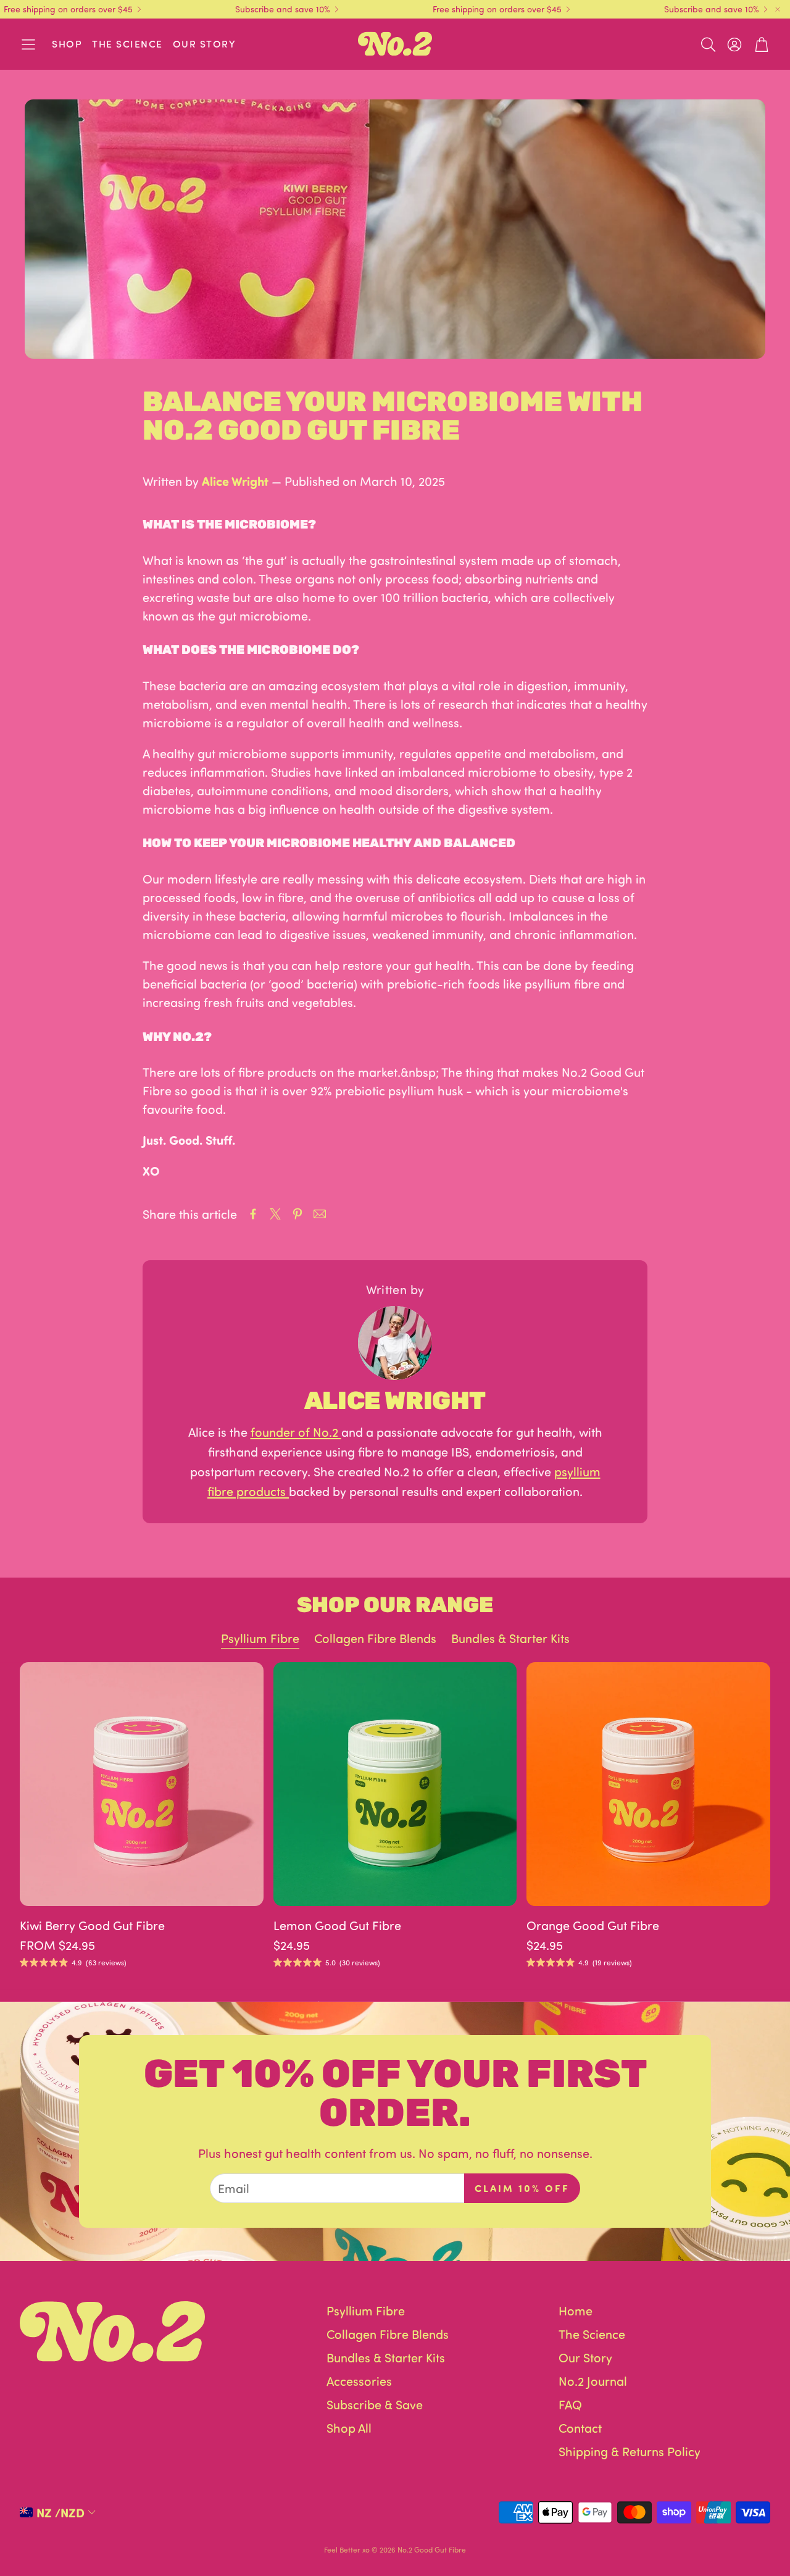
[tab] (260, 1639)
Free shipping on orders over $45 (68, 9)
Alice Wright (235, 481)
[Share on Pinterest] (297, 1214)
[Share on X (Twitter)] (275, 1214)
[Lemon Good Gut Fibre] (395, 1784)
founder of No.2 (296, 1432)
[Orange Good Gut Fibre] (648, 1784)
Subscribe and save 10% (283, 9)
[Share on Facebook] (253, 1214)
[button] (28, 44)
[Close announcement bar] (778, 9)
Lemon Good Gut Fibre (337, 1925)
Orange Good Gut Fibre (593, 1925)
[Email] (320, 1214)
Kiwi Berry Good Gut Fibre (92, 1925)
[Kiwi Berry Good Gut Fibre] (142, 1784)
